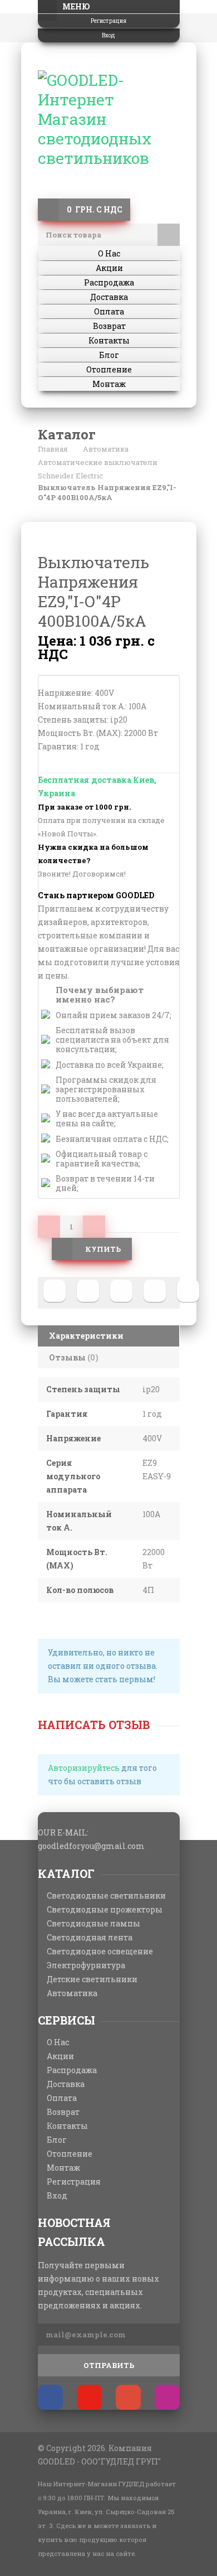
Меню (76, 6)
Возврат (109, 326)
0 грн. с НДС (95, 209)
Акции (109, 268)
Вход (108, 35)
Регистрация (108, 21)
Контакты (109, 340)
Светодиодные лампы (93, 1924)
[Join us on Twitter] (89, 2397)
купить (103, 1249)
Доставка (109, 297)
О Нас (109, 253)
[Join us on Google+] (128, 2397)
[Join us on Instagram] (167, 2397)
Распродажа (109, 282)
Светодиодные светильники (106, 1896)
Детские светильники (92, 1979)
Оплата (109, 311)
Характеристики (86, 1336)
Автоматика (72, 1993)
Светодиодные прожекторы (105, 1910)
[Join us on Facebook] (50, 2397)
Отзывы (74, 1357)
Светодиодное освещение (100, 1952)
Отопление (109, 369)
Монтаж (109, 384)
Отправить (109, 2365)
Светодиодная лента (90, 1938)
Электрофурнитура (86, 1965)
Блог (109, 355)
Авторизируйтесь (84, 1768)
